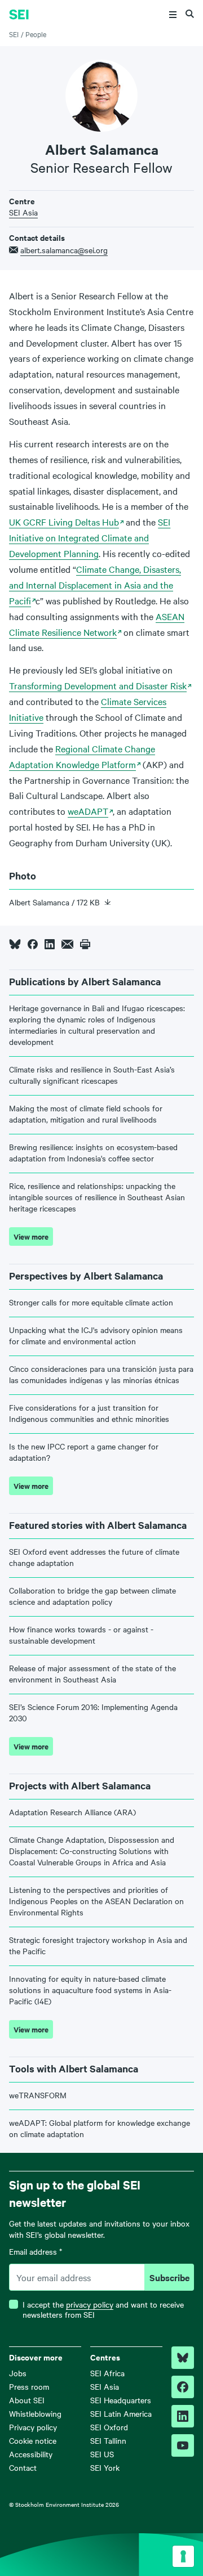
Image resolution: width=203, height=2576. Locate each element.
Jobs (18, 2373)
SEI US (102, 2454)
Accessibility (31, 2454)
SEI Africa (107, 2373)
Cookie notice (33, 2440)
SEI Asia (23, 212)
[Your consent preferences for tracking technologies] (183, 2556)
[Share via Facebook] (33, 944)
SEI (14, 34)
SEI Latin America (121, 2413)
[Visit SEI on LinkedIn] (183, 2416)
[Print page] (85, 944)
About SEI (27, 2400)
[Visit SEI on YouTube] (183, 2445)
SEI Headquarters (121, 2400)
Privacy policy (33, 2427)
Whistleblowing (35, 2413)
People (36, 34)
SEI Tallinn (108, 2440)
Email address (36, 2252)
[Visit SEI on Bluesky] (183, 2358)
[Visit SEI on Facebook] (183, 2387)
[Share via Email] (67, 944)
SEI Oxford (109, 2427)
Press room (29, 2386)
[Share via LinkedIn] (50, 944)
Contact (23, 2467)
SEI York (105, 2467)
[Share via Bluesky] (15, 944)
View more (31, 1237)
